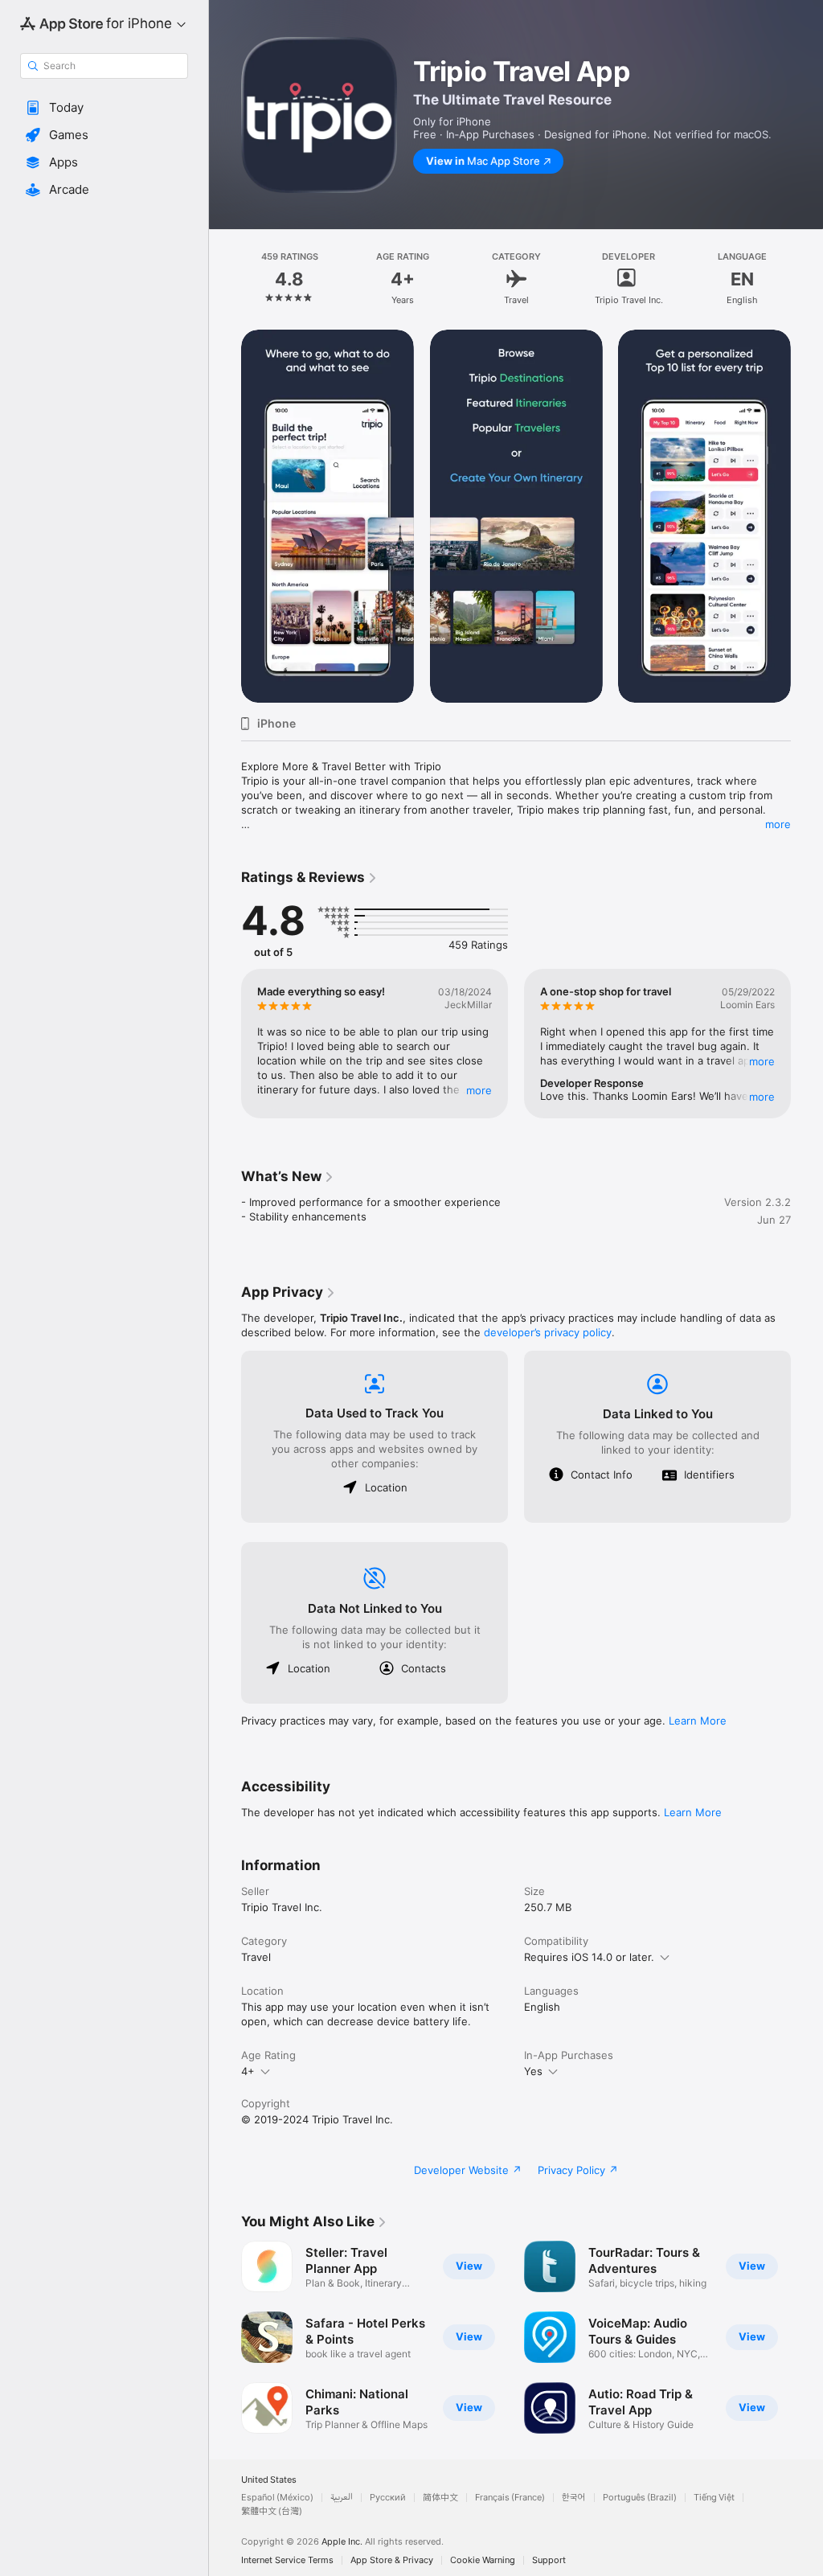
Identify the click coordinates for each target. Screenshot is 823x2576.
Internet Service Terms (287, 2560)
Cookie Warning (483, 2560)
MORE (479, 1090)
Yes (533, 2071)
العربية (342, 2498)
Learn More (698, 1721)
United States (269, 2480)
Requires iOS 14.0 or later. (589, 1957)
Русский (388, 2498)
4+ (248, 2071)
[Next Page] (807, 279)
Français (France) (510, 2498)
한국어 (574, 2498)
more (778, 824)
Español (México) (277, 2498)
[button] (104, 108)
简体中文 (440, 2498)
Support (549, 2560)
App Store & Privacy (392, 2560)
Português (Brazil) (640, 2498)
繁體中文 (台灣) (272, 2511)
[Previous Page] (225, 279)
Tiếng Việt (714, 2498)
